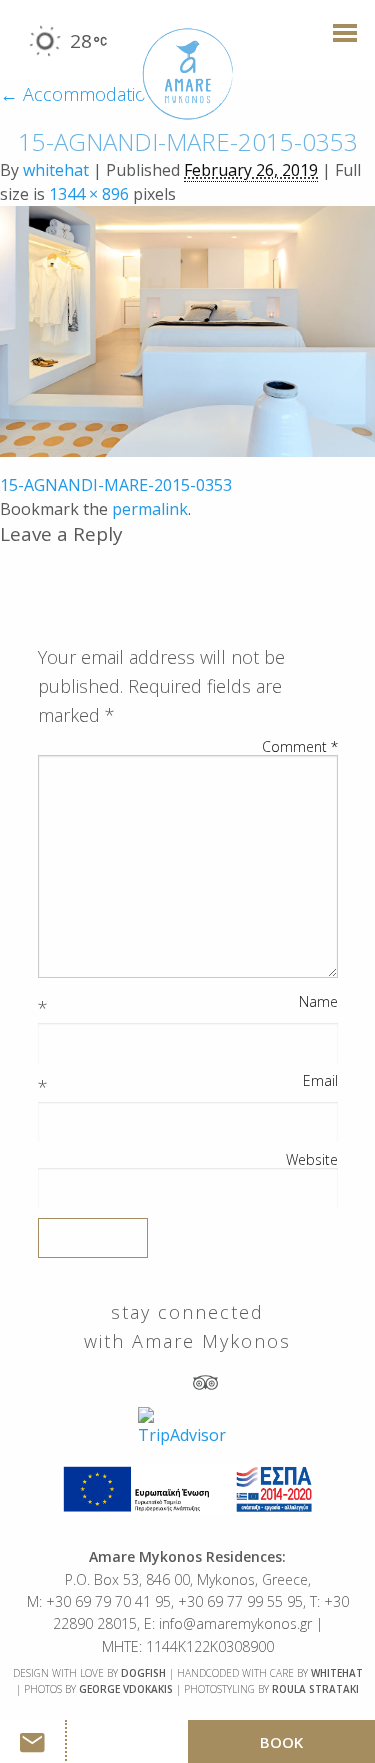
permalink (150, 509)
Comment (300, 747)
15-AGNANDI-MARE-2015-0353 (116, 485)
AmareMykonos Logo (188, 74)
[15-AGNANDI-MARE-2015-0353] (187, 329)
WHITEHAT (337, 1673)
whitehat (56, 170)
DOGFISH (143, 1673)
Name (318, 1002)
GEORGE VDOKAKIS (126, 1689)
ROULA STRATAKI (315, 1689)
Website (312, 1160)
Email (320, 1081)
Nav (339, 42)
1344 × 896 (89, 194)
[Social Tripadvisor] (205, 1380)
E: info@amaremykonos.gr (228, 1623)
